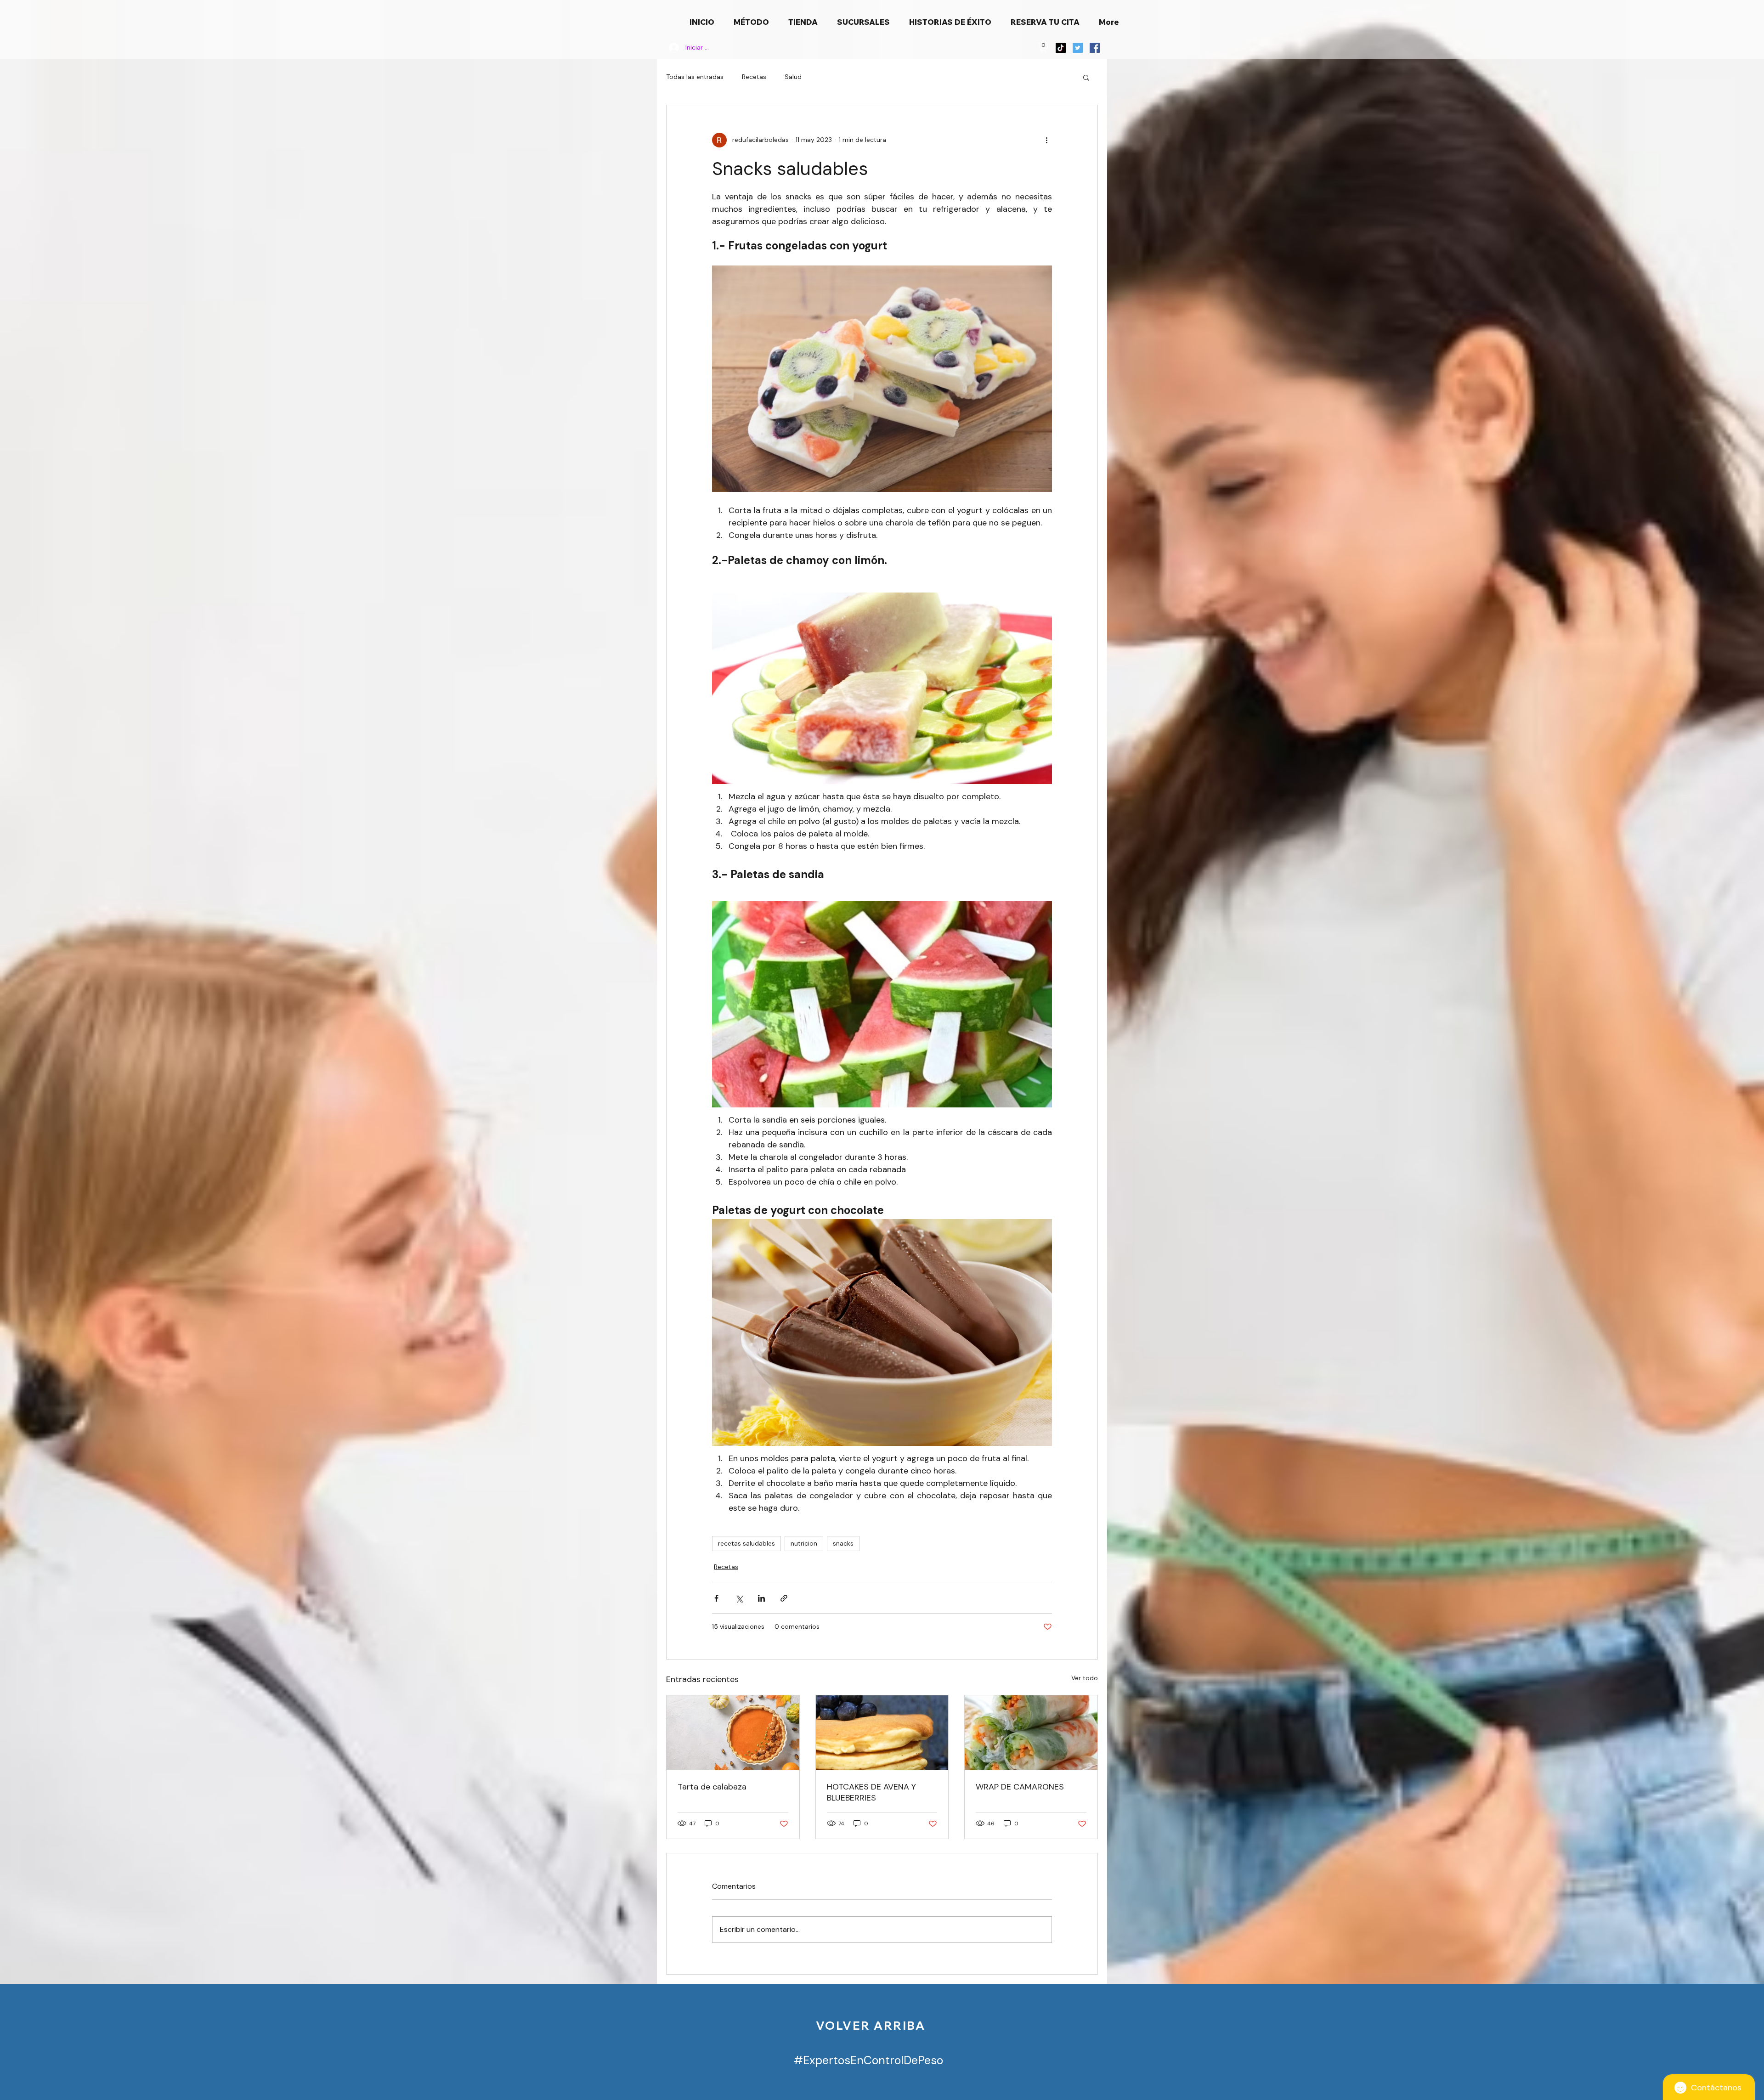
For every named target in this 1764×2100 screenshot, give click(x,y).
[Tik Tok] (1061, 48)
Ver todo (1085, 1678)
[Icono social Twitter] (1078, 48)
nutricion (804, 1543)
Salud (793, 77)
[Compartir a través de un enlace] (784, 1598)
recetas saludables (746, 1543)
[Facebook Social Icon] (1095, 48)
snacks (843, 1543)
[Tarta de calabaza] (733, 1733)
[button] (1044, 48)
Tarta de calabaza (712, 1787)
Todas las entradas (695, 77)
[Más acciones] (1046, 140)
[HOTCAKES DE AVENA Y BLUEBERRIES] (882, 1733)
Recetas (754, 77)
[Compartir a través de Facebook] (716, 1598)
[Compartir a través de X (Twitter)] (739, 1598)
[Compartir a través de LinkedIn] (761, 1598)
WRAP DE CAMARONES (1020, 1787)
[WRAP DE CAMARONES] (1031, 1733)
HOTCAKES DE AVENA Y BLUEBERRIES (871, 1792)
